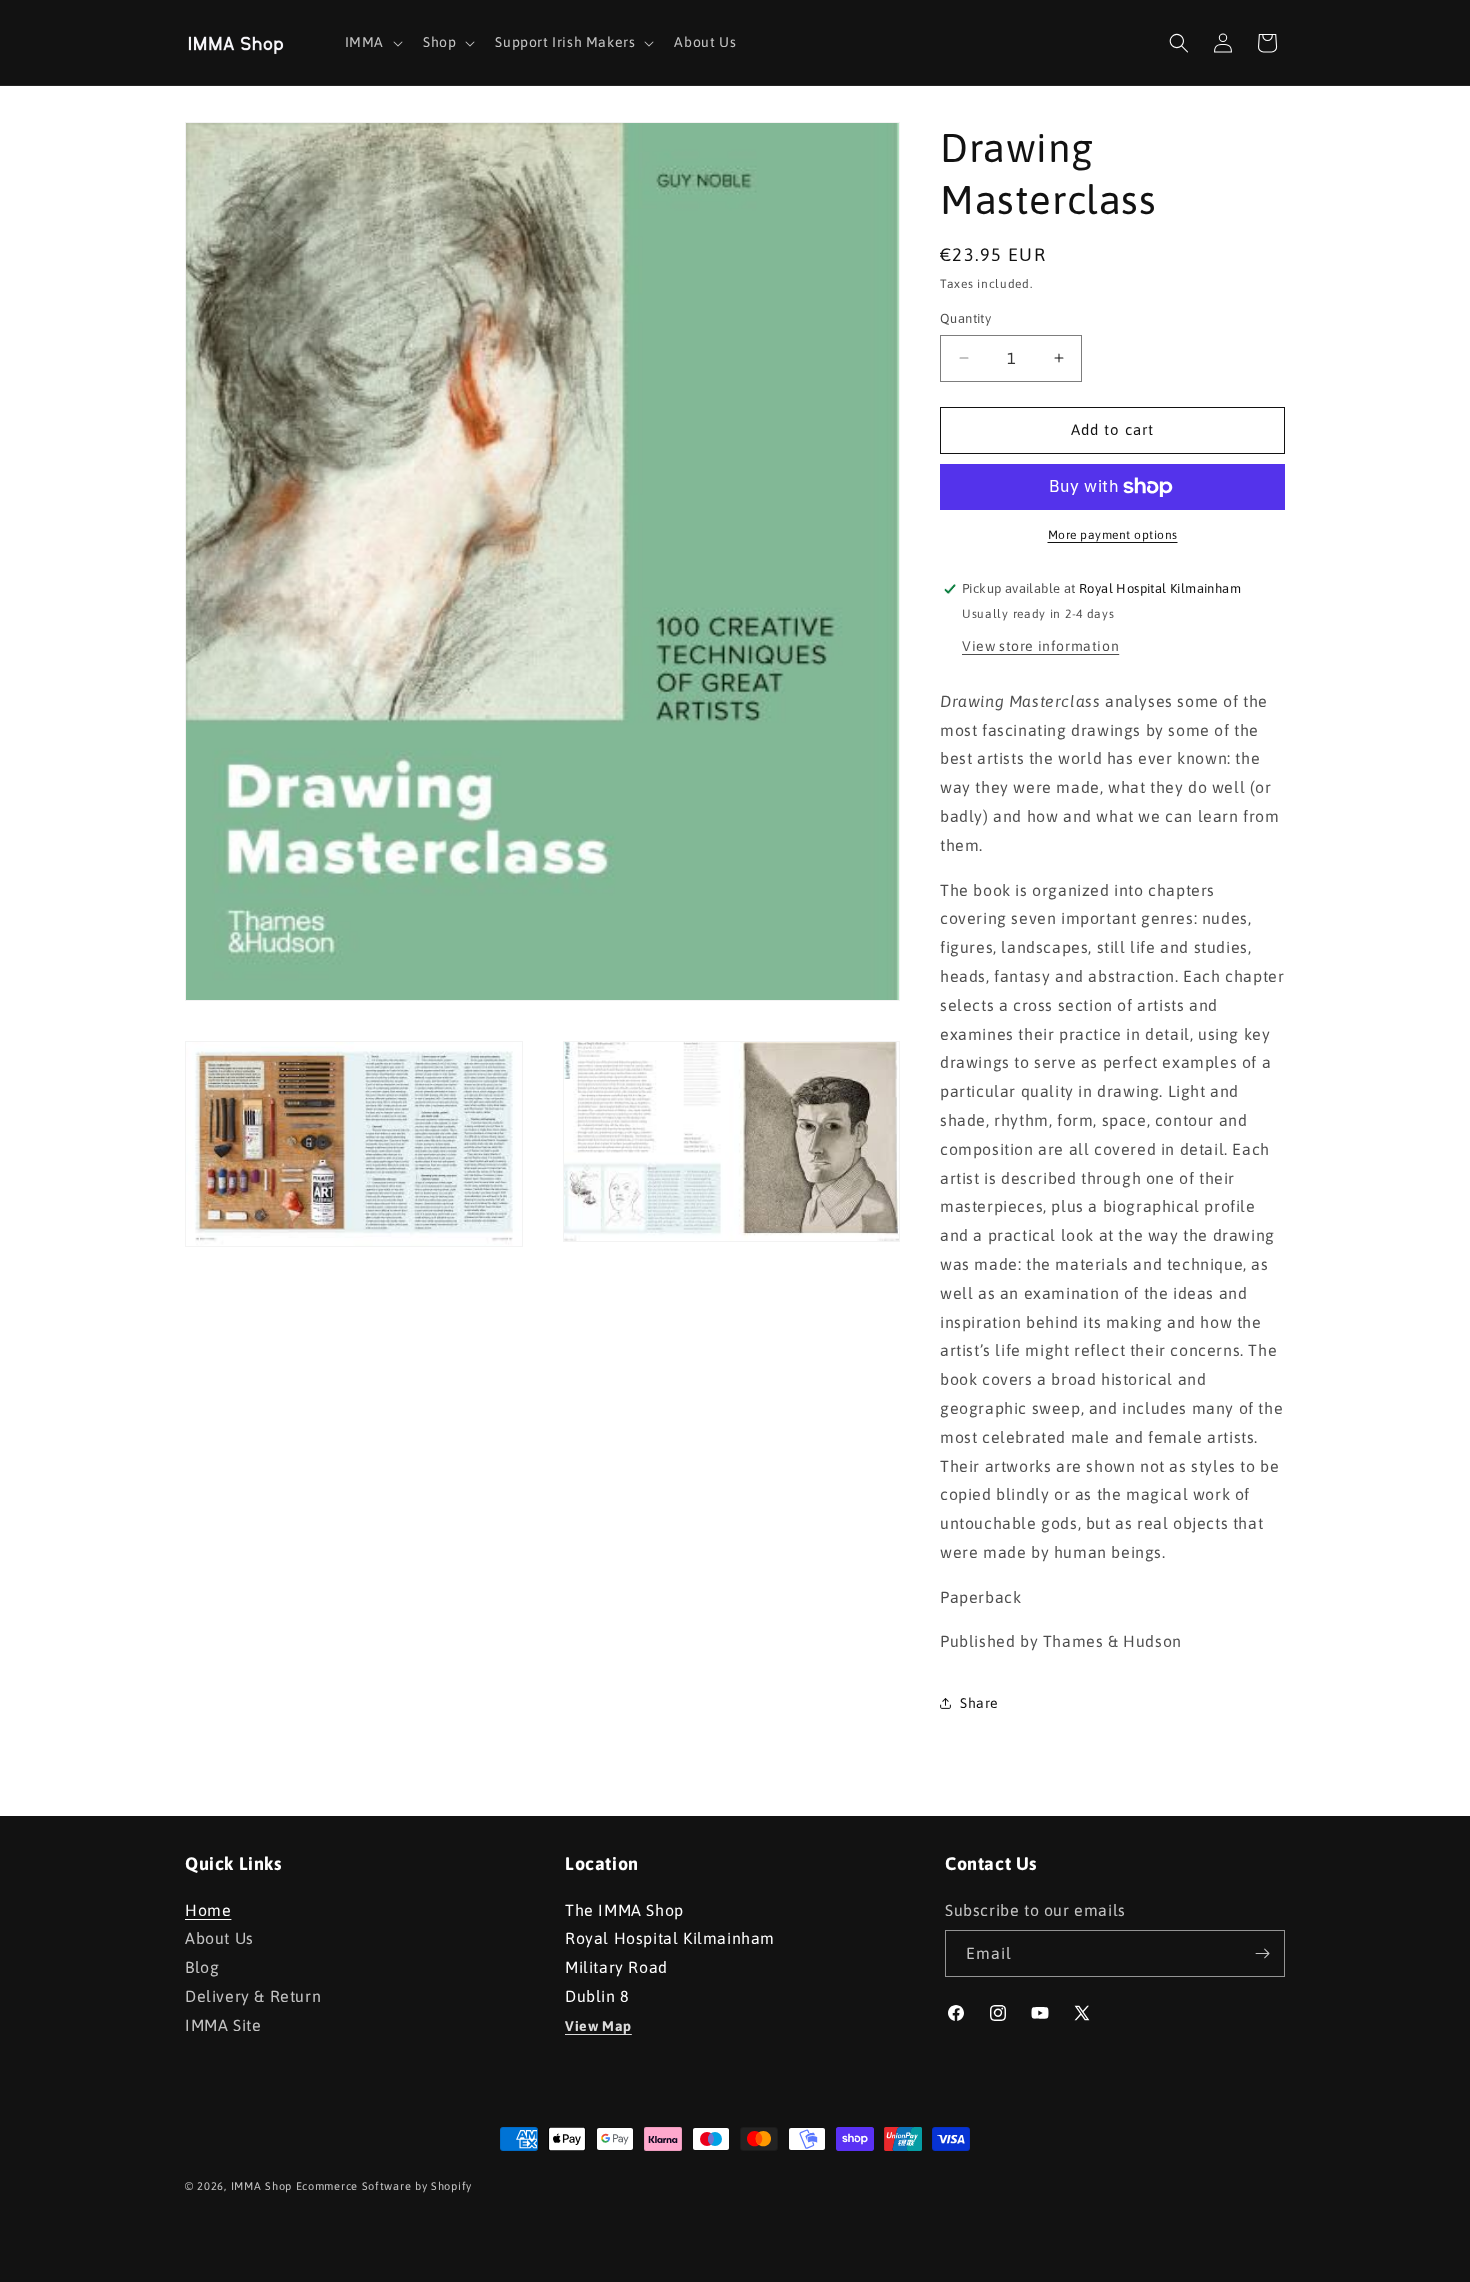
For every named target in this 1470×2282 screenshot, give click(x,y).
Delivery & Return (253, 1996)
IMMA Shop (261, 2186)
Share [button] (979, 1703)
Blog (202, 1967)
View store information (1040, 646)
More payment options (1113, 535)
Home (208, 1912)
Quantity (965, 318)
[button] (372, 42)
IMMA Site (223, 2025)
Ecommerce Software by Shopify (384, 2186)
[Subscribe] (1262, 1953)
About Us (219, 1938)
